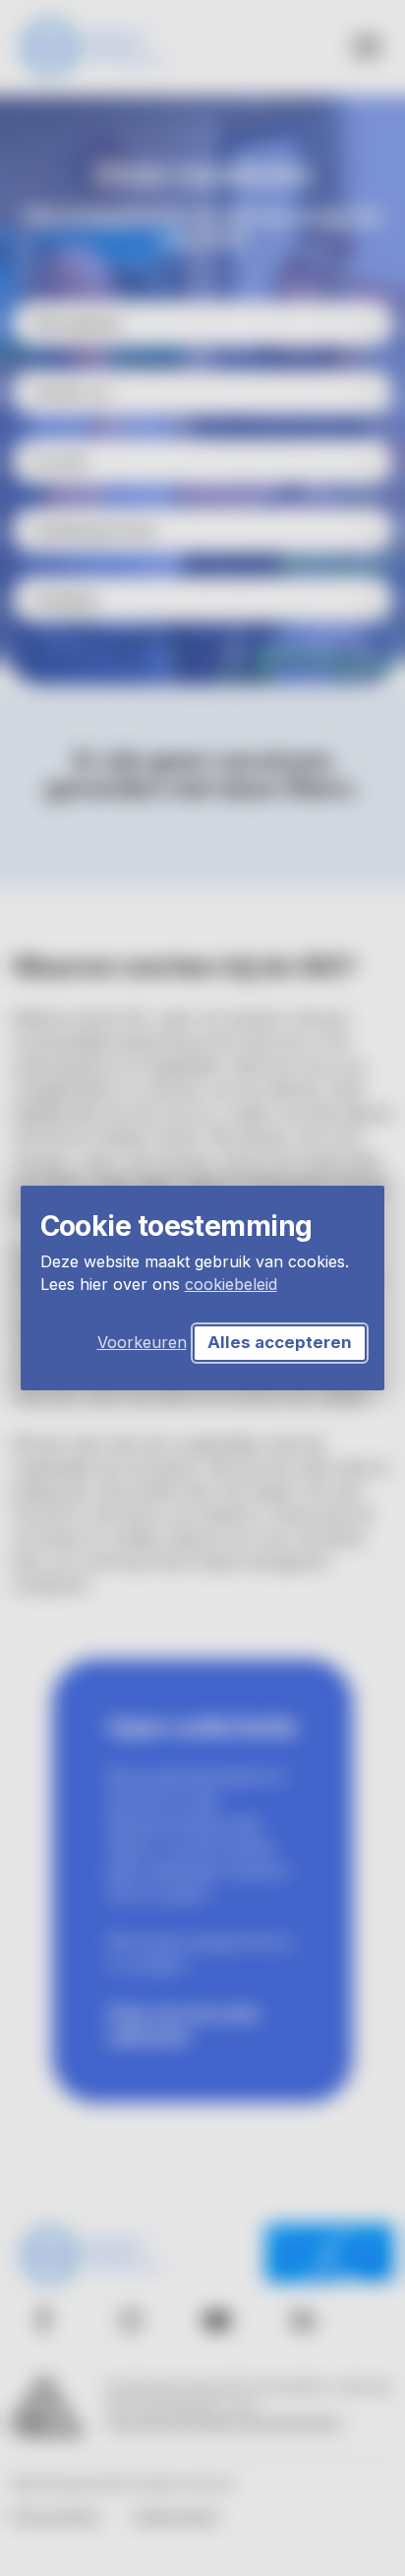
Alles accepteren (280, 1342)
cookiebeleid (231, 1284)
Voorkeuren (142, 1342)
